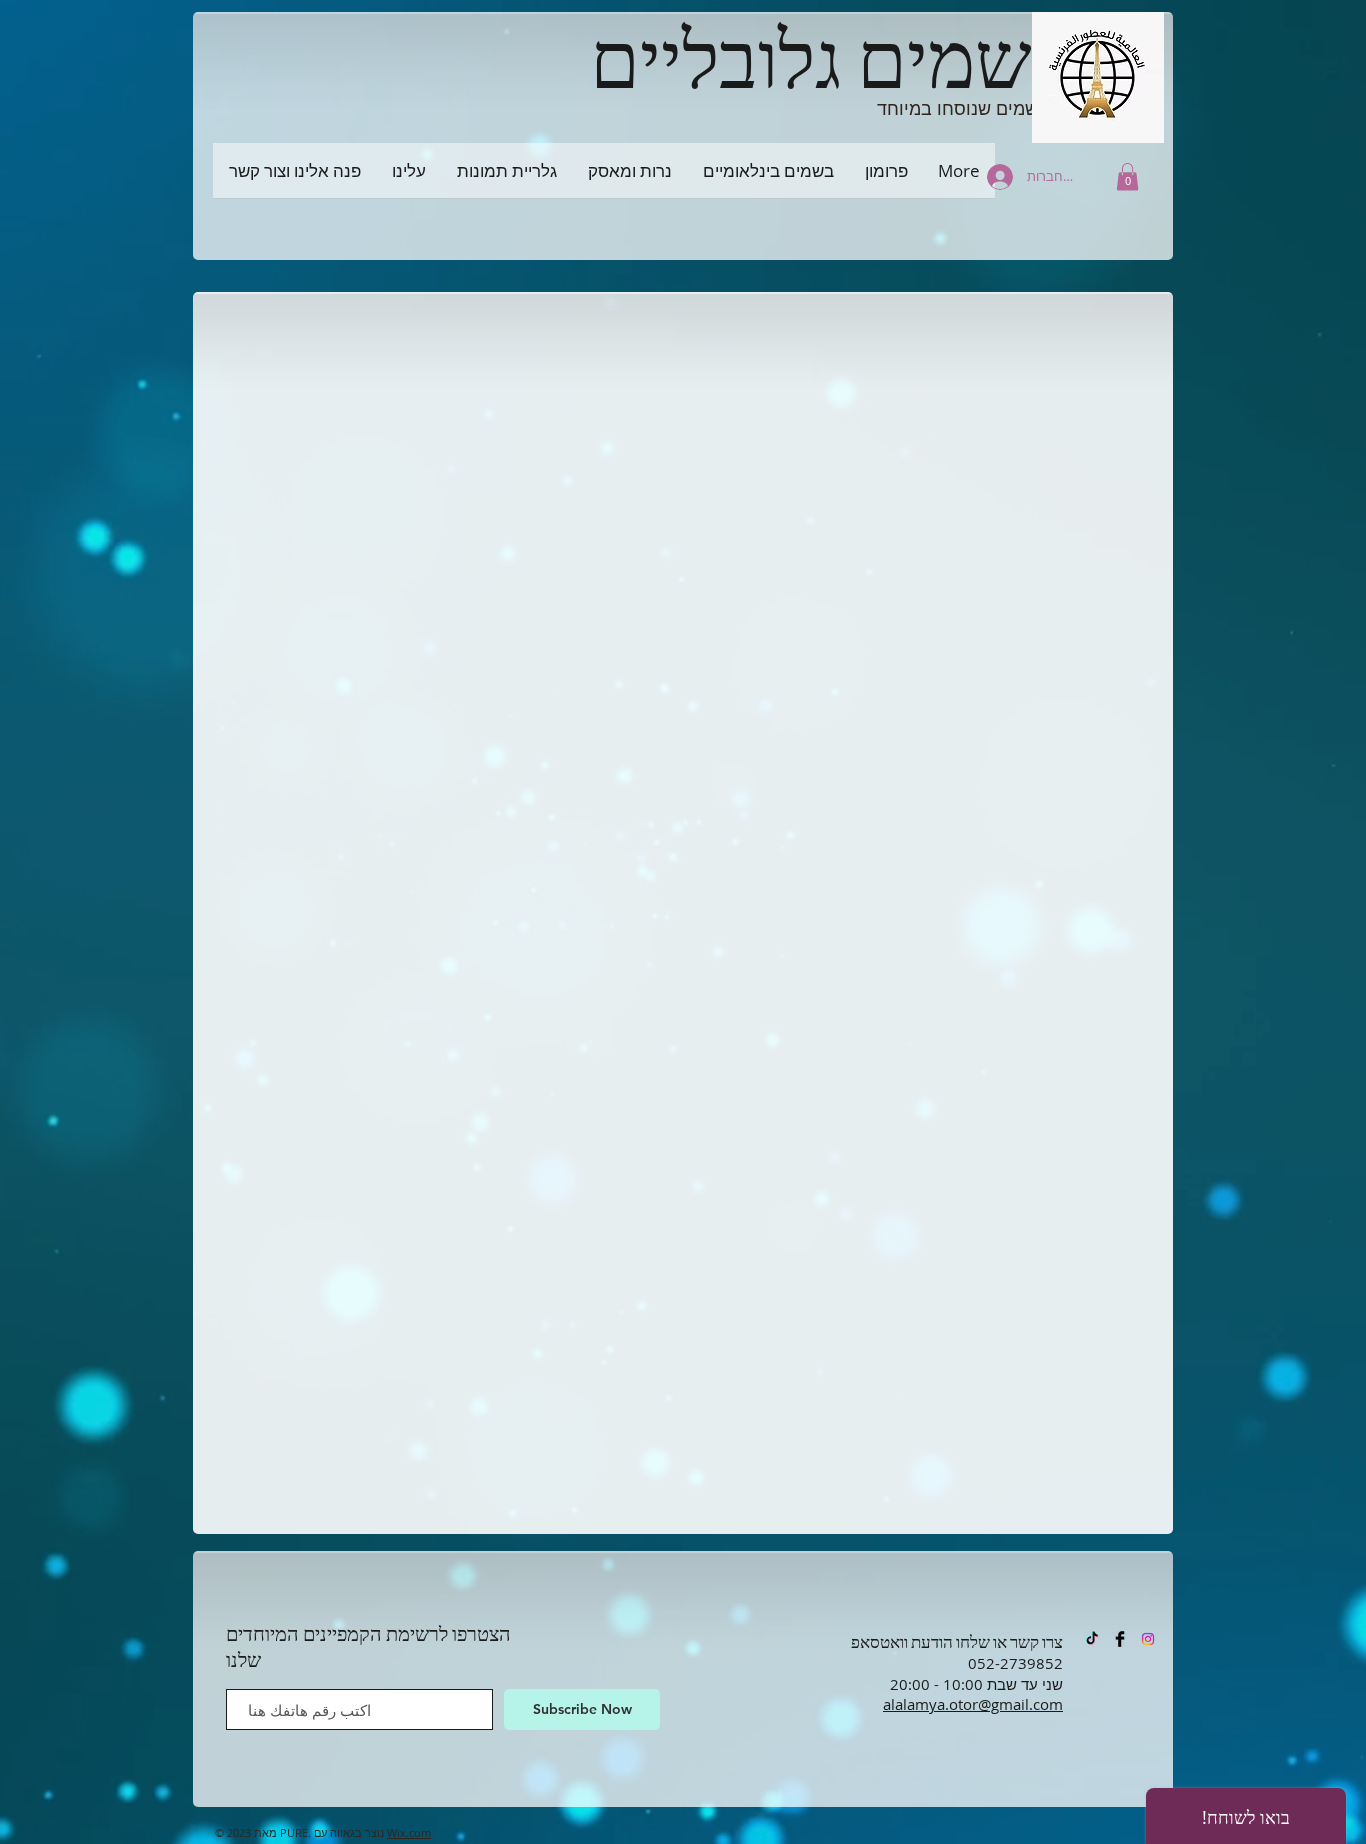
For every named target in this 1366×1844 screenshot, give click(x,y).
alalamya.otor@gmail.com (973, 1704)
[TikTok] (1092, 1639)
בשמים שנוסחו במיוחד (963, 108)
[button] (1127, 176)
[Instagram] (1148, 1639)
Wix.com (409, 1832)
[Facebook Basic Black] (1120, 1639)
